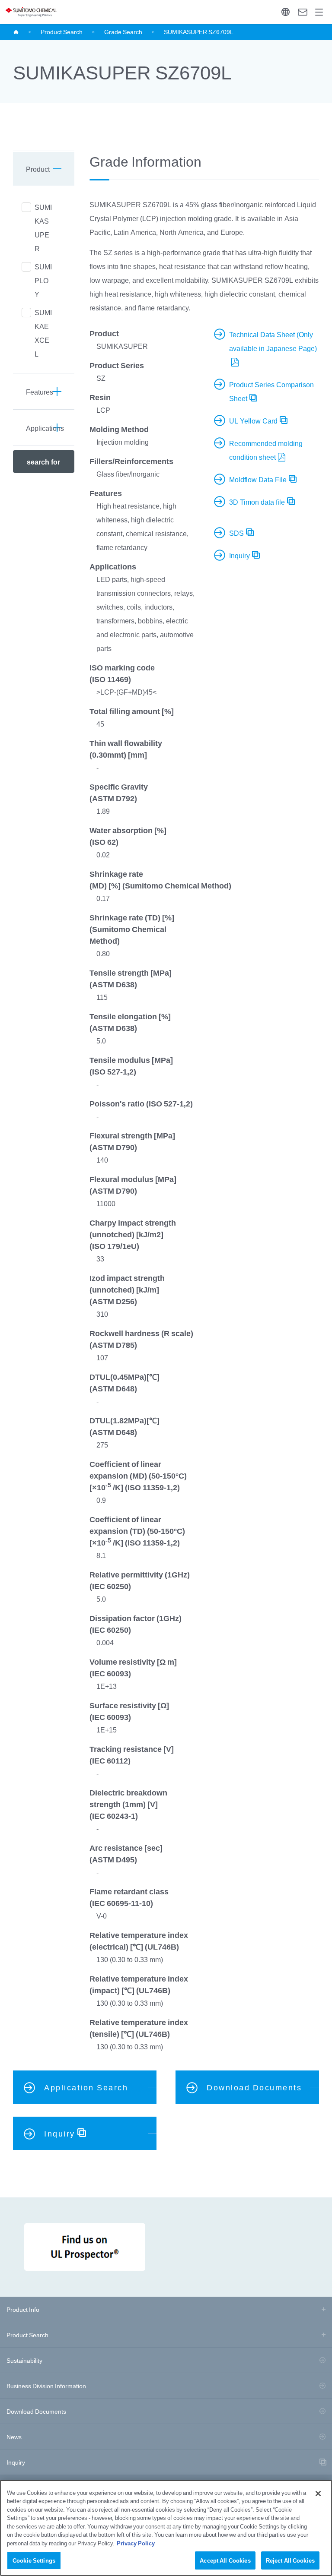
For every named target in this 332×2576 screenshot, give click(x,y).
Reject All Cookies (290, 2560)
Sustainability (24, 2360)
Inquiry (302, 12)
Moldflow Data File (258, 479)
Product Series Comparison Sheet (271, 391)
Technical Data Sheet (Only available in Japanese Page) (273, 341)
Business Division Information (46, 2386)
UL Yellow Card (253, 420)
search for (43, 461)
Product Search (62, 32)
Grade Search (123, 32)
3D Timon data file (257, 502)
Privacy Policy (136, 2543)
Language (286, 12)
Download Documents (36, 2411)
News (14, 2437)
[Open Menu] (319, 12)
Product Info (23, 2309)
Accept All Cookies (225, 2560)
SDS (236, 533)
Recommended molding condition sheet (266, 450)
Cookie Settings (34, 2560)
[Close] (318, 2494)
